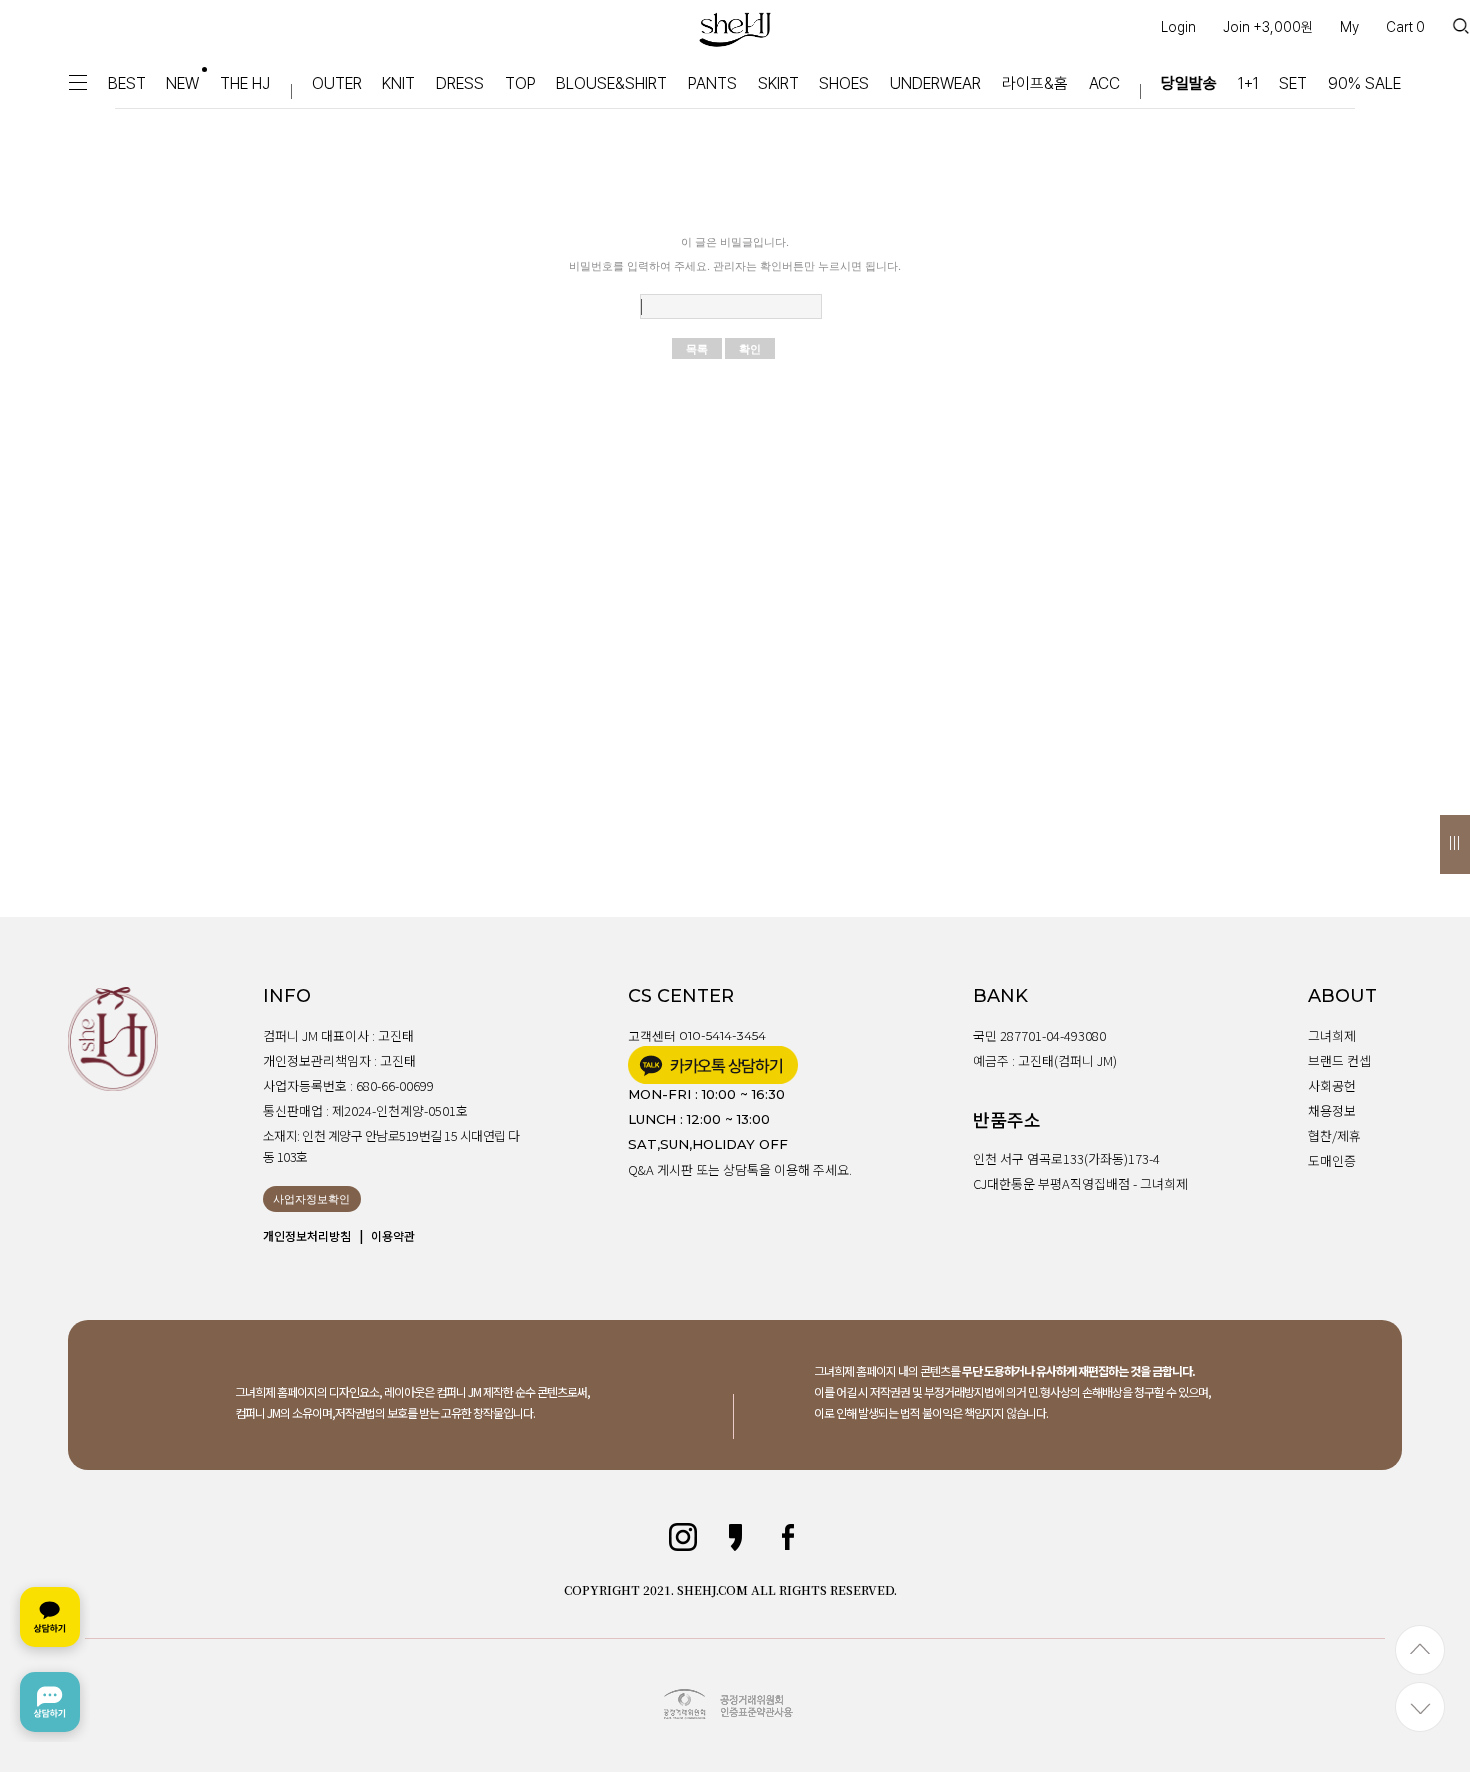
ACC (1104, 83)
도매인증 (1332, 1160)
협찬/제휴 (1334, 1135)
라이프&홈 (1035, 83)
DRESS (460, 83)
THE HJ (245, 83)
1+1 (1248, 83)
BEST (127, 83)
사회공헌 (1332, 1085)
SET (1293, 83)
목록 (697, 348)
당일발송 (1189, 83)
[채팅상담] (50, 1659)
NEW (182, 83)
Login (1178, 27)
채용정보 (1332, 1110)
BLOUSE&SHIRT (611, 83)
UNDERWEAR (935, 83)
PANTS (712, 83)
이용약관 (393, 1235)
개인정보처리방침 (307, 1235)
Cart (1405, 27)
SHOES (844, 83)
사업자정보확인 (311, 1199)
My (1349, 27)
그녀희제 (1332, 1035)
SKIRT (778, 83)
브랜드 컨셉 (1339, 1060)
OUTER (337, 83)
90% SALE (1364, 83)
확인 (750, 348)
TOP (520, 83)
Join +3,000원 (1268, 27)
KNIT (398, 83)
